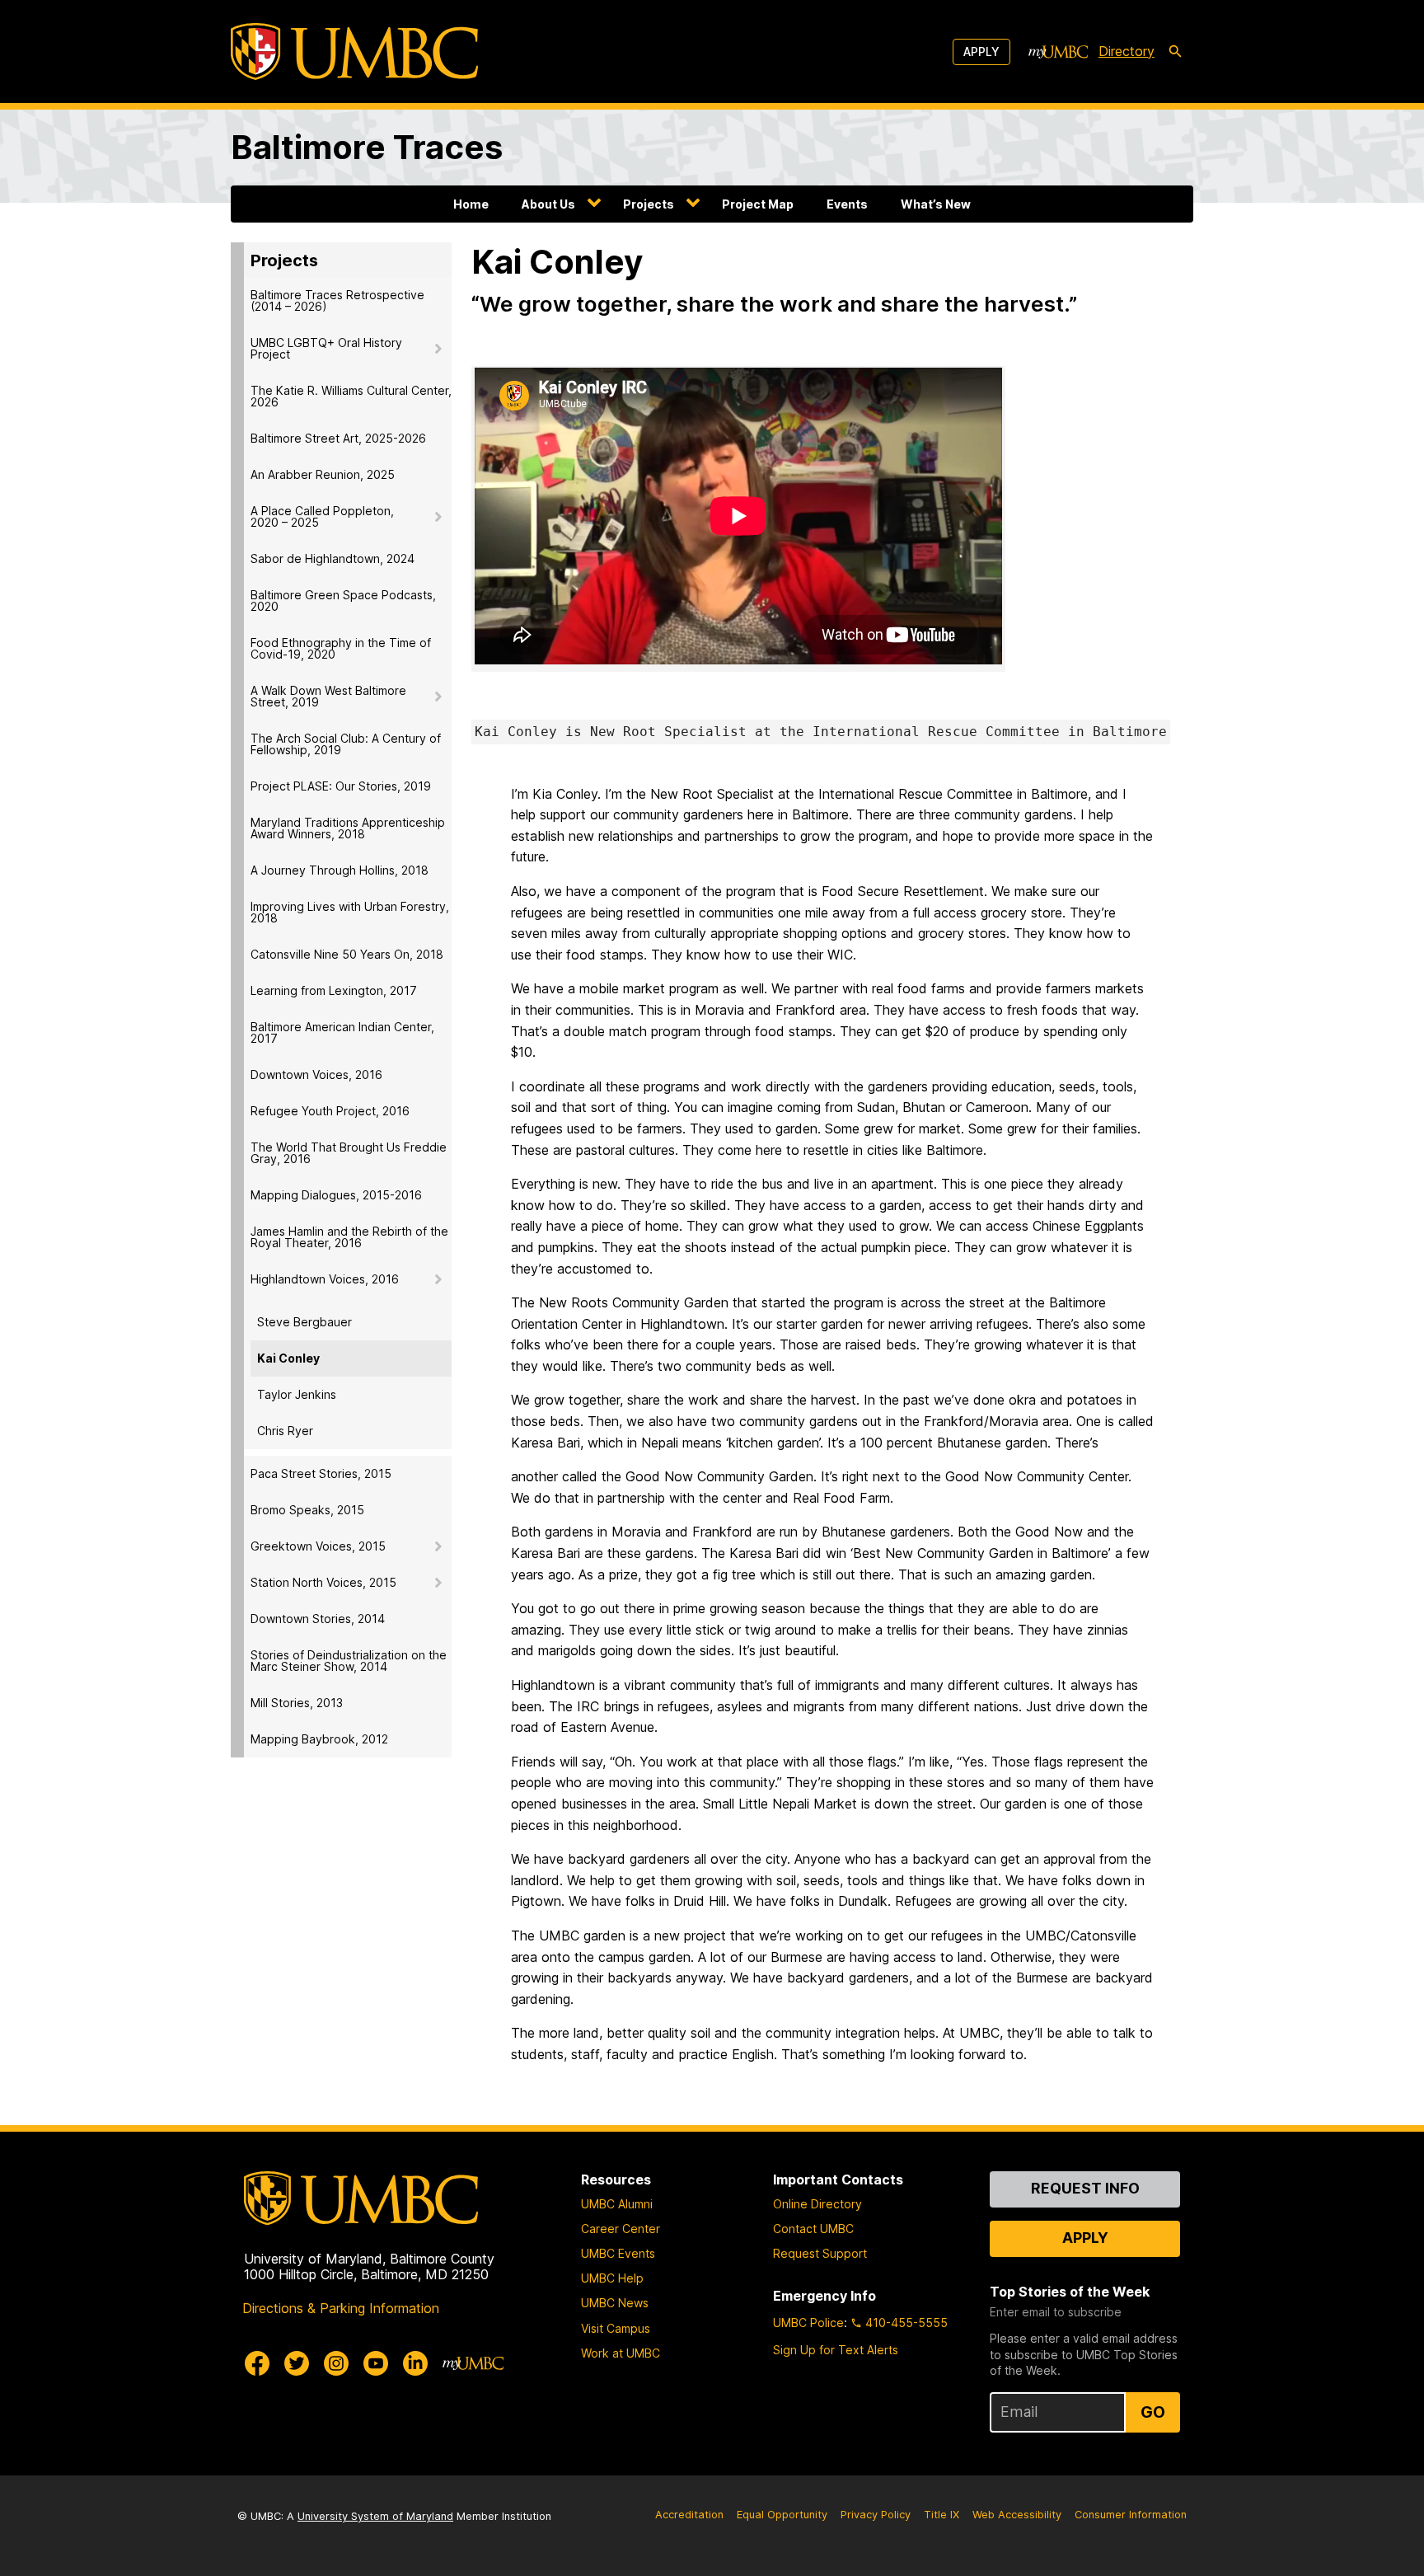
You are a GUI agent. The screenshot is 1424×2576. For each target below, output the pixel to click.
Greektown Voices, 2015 (318, 1546)
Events (847, 204)
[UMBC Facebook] (257, 2363)
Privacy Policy (876, 2515)
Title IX (942, 2515)
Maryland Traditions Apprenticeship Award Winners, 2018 (348, 828)
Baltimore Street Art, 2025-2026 (338, 438)
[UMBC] (354, 52)
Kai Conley (288, 1358)
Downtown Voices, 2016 (316, 1075)
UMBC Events (618, 2253)
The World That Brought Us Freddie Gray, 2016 (349, 1153)
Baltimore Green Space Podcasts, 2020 (343, 601)
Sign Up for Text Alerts (836, 2350)
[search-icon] (1175, 52)
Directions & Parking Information (341, 2308)
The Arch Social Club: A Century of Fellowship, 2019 (346, 744)
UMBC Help (612, 2278)
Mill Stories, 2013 (297, 1703)
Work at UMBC (621, 2353)
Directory (1127, 51)
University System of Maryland (375, 2516)
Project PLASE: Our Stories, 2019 (341, 786)
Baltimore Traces (367, 147)
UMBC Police (808, 2323)
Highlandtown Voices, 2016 (325, 1279)
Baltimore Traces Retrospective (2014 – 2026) (337, 300)
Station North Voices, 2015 (323, 1582)
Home (471, 204)
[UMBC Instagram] (336, 2363)
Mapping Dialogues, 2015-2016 (336, 1195)
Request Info (1085, 2188)
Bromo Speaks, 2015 (307, 1510)
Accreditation (689, 2515)
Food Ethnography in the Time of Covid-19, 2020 (341, 648)
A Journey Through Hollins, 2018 (340, 870)
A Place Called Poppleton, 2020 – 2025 (322, 516)
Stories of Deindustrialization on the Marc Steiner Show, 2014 (349, 1661)
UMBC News (615, 2303)
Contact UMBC (813, 2229)
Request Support (820, 2253)
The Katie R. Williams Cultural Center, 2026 (351, 396)
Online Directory (817, 2204)
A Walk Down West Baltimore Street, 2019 (328, 696)
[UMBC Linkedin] (415, 2363)
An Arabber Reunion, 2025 (323, 474)
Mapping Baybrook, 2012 (319, 1739)
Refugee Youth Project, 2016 (330, 1111)
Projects (649, 204)
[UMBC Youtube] (376, 2363)
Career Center (621, 2229)
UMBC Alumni (617, 2204)
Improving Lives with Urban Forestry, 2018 (350, 912)
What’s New (936, 204)
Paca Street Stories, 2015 (321, 1473)
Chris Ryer (285, 1431)
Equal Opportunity (782, 2515)
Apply (981, 52)
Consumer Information (1131, 2515)
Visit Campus (616, 2328)
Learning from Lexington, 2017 (334, 990)
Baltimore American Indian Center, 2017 (342, 1032)
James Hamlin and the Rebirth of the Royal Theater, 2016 (349, 1237)
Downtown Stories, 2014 (318, 1619)
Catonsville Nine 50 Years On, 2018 (347, 954)
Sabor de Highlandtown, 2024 (333, 558)
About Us (548, 204)
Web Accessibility (1017, 2515)
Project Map (758, 204)
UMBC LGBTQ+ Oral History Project (326, 348)
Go (1153, 2412)
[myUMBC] (1058, 52)
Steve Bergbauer (304, 1322)
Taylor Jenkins (297, 1394)
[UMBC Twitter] (297, 2363)
